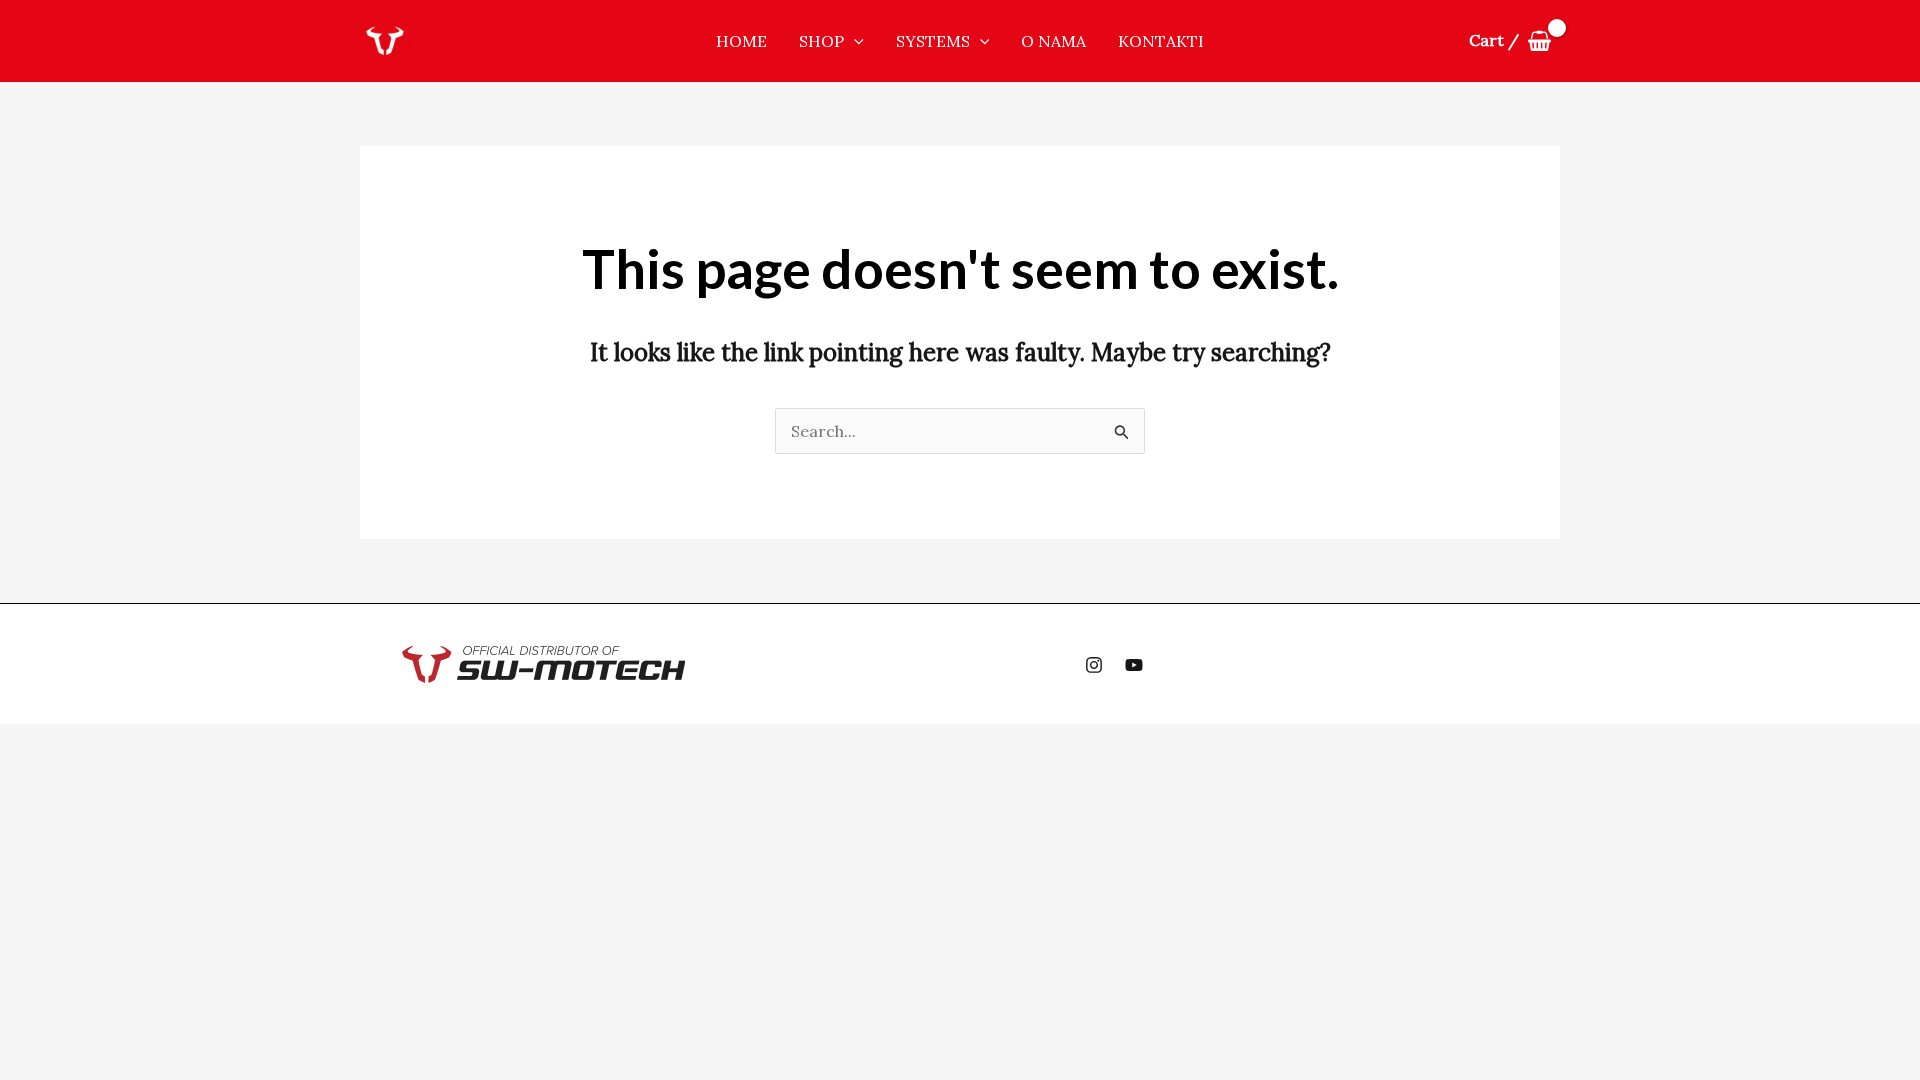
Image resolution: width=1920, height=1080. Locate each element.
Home (741, 41)
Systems (933, 41)
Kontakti (1161, 41)
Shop (821, 41)
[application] (854, 41)
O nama (1053, 41)
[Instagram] (1094, 665)
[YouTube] (1134, 665)
